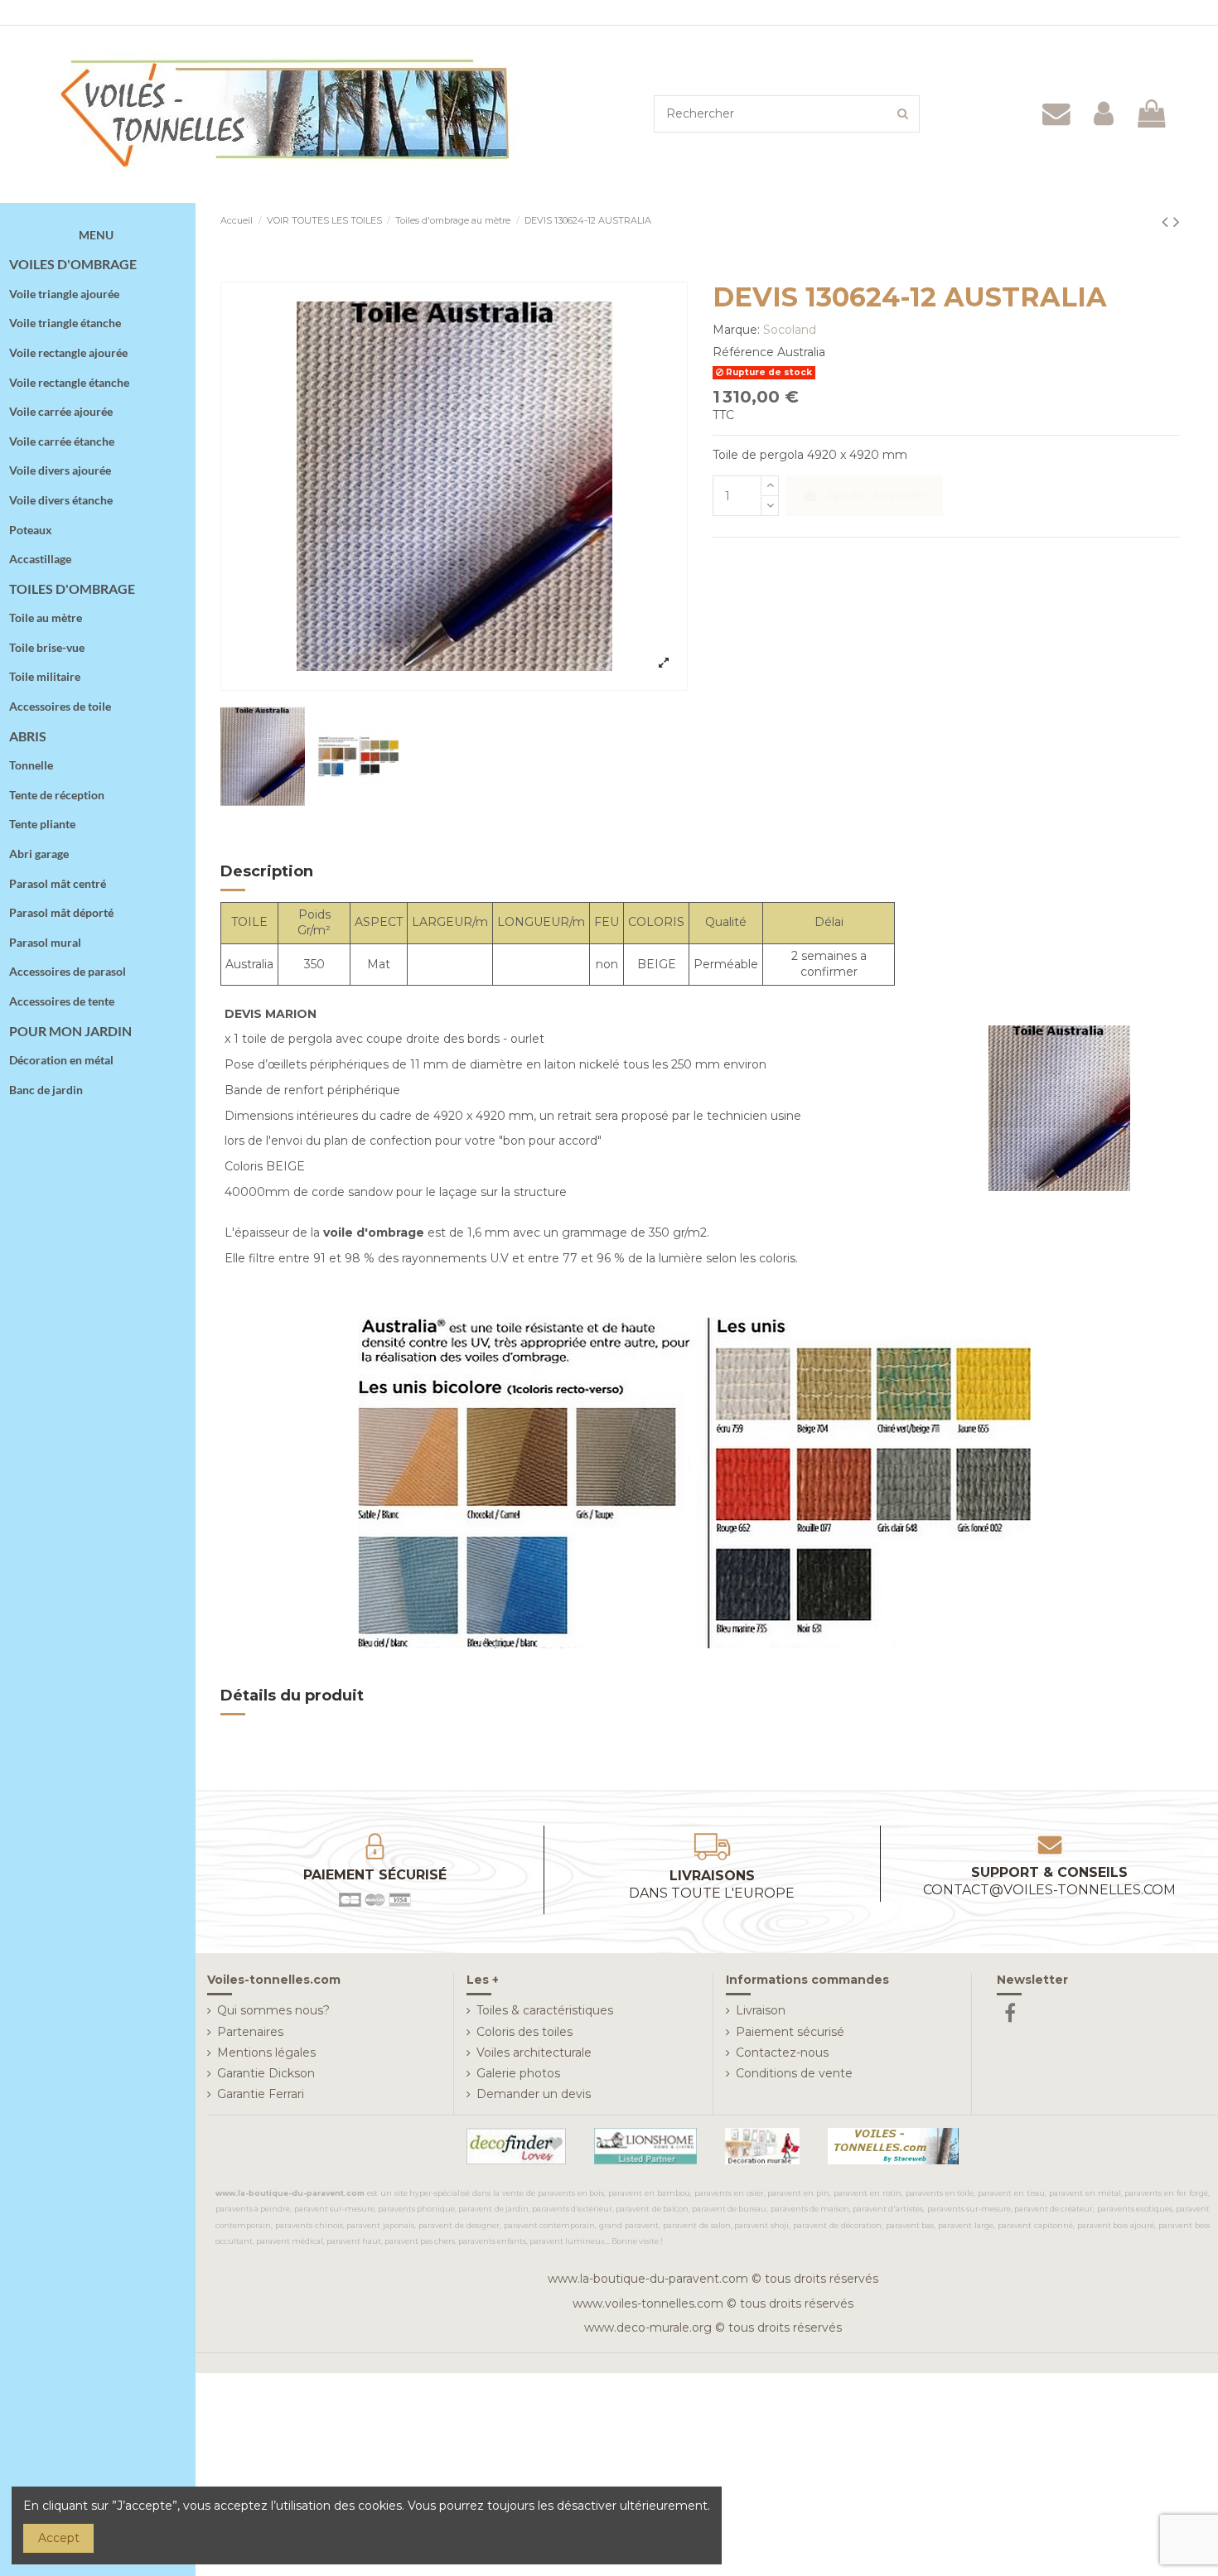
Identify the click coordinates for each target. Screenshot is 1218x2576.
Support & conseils (1049, 1881)
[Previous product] (1167, 222)
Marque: (736, 330)
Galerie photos (518, 2073)
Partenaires (250, 2032)
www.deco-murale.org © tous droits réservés (713, 2328)
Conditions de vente (794, 2073)
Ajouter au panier (876, 495)
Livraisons (712, 1884)
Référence (743, 352)
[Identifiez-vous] (1104, 114)
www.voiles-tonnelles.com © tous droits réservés (713, 2303)
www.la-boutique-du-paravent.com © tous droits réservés (713, 2279)
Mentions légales (266, 2053)
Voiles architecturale (534, 2053)
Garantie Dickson (266, 2073)
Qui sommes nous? (273, 2010)
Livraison (761, 2010)
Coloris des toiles (524, 2032)
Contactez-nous (782, 2053)
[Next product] (1177, 222)
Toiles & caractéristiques (545, 2010)
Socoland (790, 330)
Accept (59, 2538)
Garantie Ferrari (261, 2094)
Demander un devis (534, 2094)
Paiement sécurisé (790, 2032)
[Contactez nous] (1057, 114)
